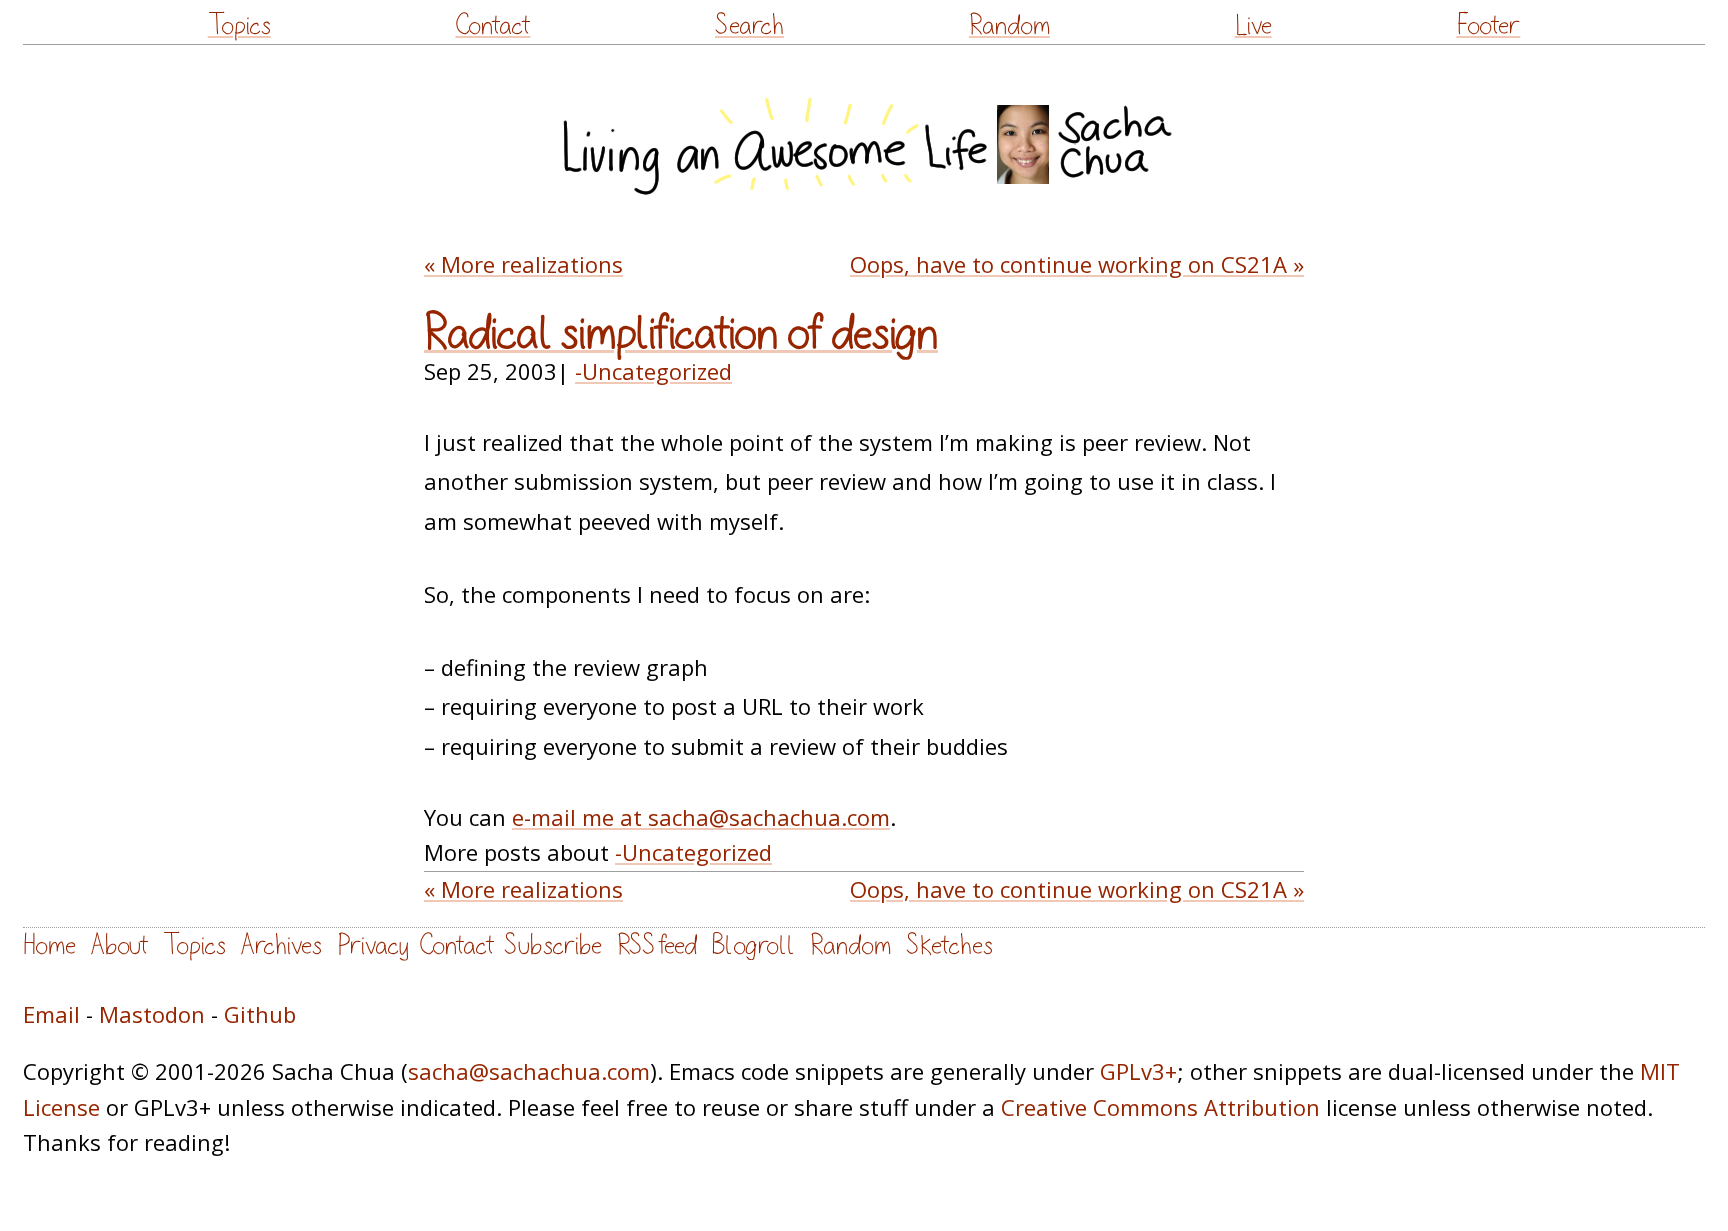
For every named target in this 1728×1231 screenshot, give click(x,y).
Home (49, 945)
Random (1009, 25)
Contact (492, 25)
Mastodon (152, 1014)
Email (51, 1014)
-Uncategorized (653, 371)
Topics (239, 25)
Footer (1488, 25)
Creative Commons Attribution (1160, 1107)
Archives (281, 945)
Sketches (949, 945)
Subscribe (553, 945)
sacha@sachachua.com (529, 1071)
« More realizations (523, 264)
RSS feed (657, 945)
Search (749, 25)
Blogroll (753, 945)
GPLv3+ (1138, 1071)
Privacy (373, 945)
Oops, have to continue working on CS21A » (1077, 264)
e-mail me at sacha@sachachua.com (701, 817)
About (119, 945)
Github (260, 1014)
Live (1253, 25)
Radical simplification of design (681, 334)
